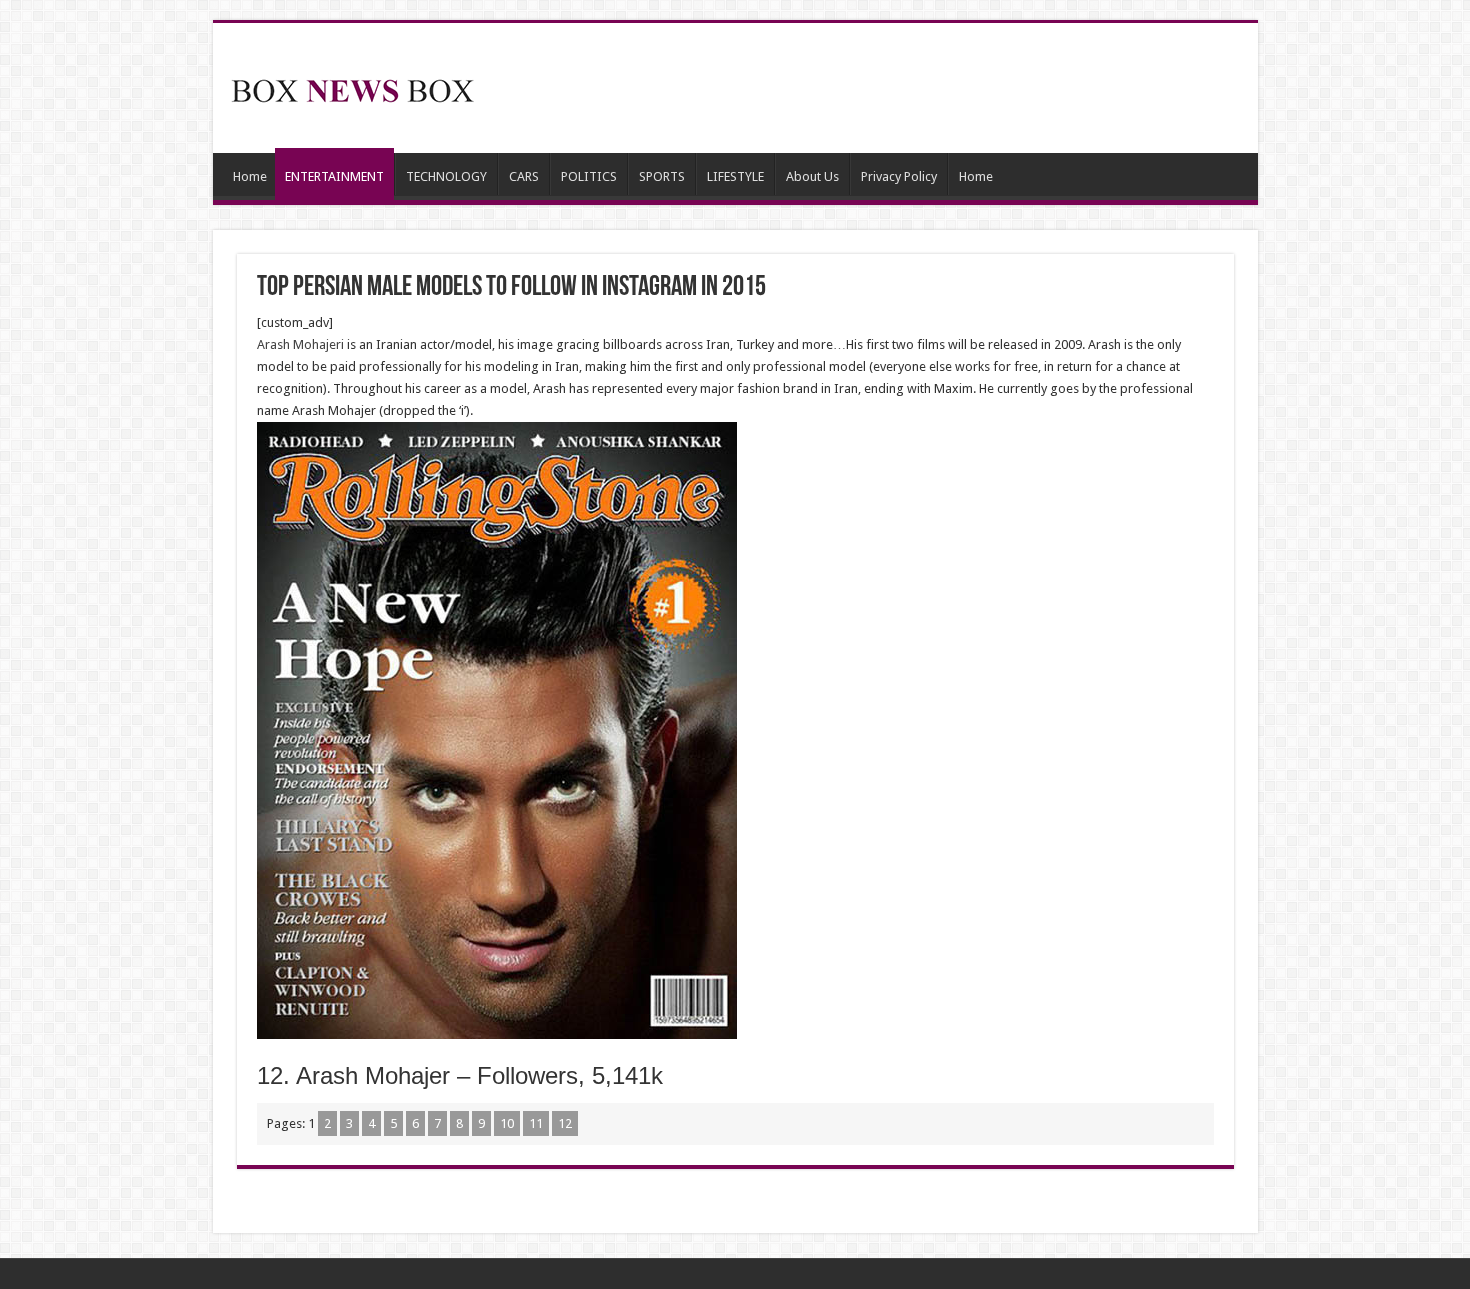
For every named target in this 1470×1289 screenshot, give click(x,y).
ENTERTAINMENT (334, 176)
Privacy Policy (899, 176)
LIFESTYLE (735, 176)
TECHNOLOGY (446, 176)
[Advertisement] (879, 88)
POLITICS (589, 176)
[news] (353, 87)
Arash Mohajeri (302, 344)
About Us (812, 176)
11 (536, 1123)
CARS (524, 176)
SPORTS (662, 176)
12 (565, 1123)
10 (507, 1123)
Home (250, 176)
